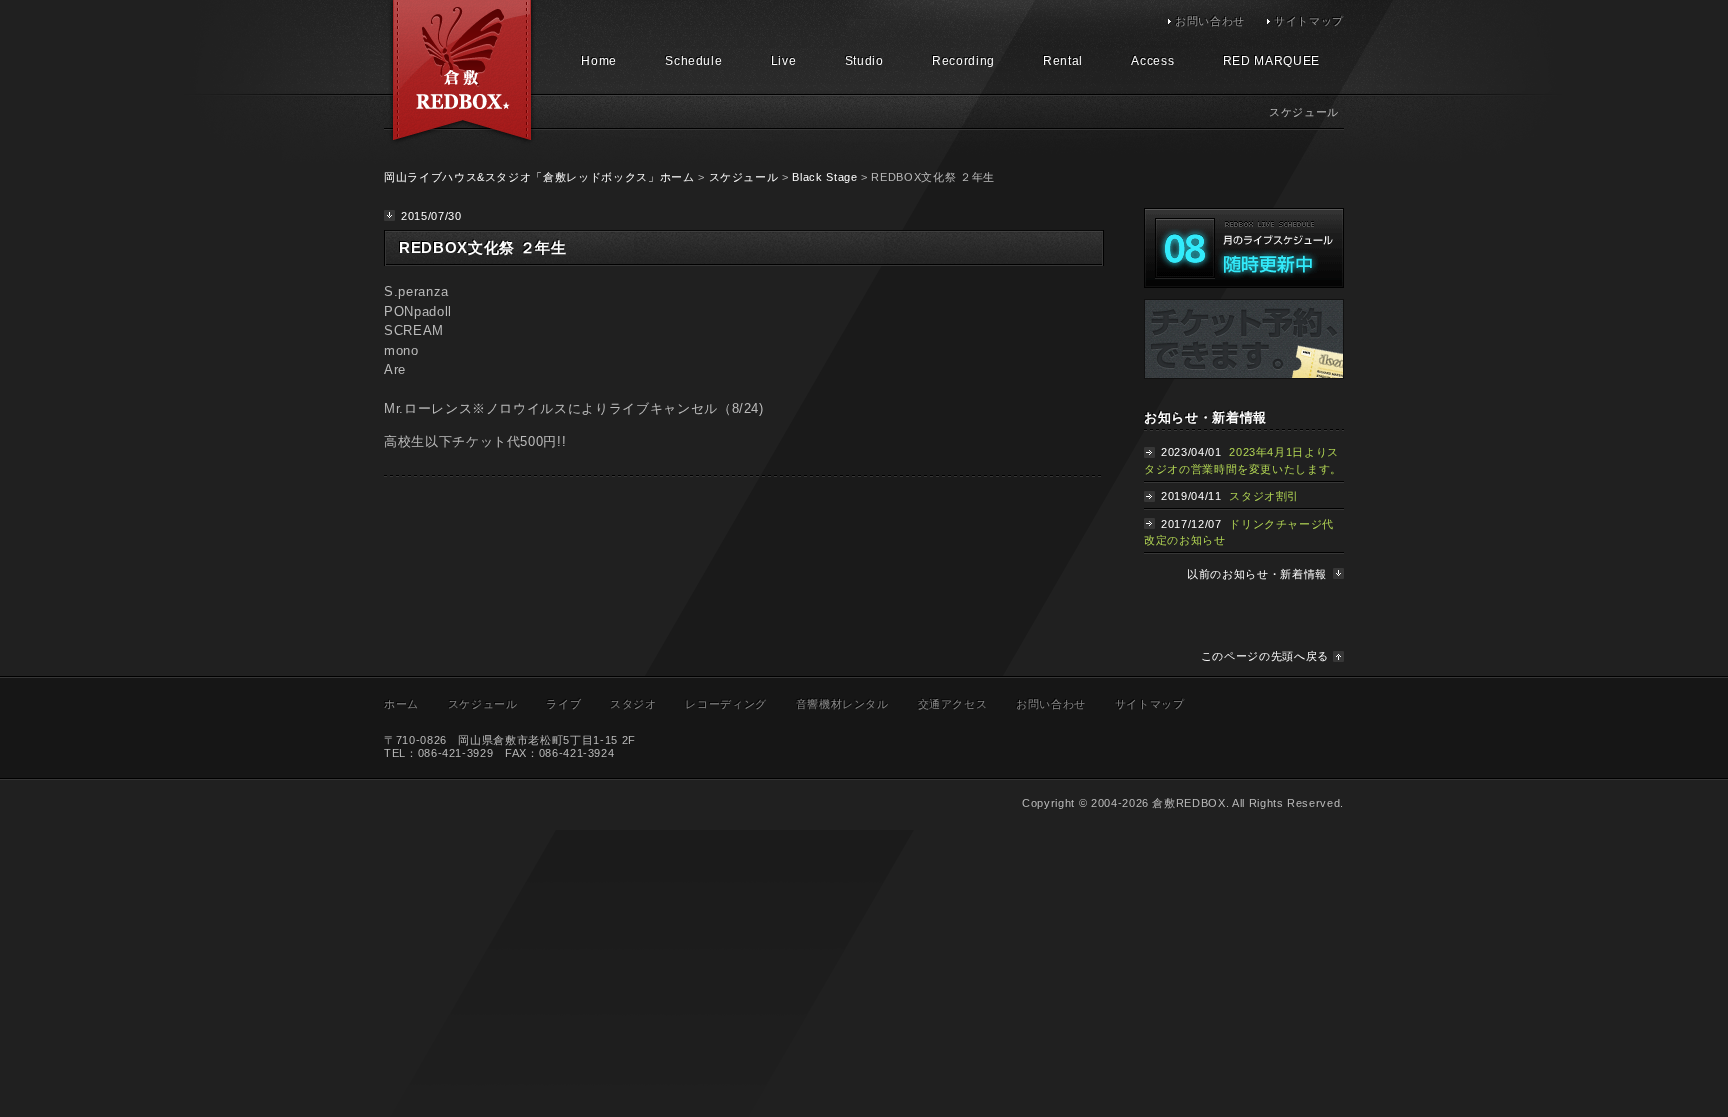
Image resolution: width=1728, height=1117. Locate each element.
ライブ (563, 704)
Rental (1063, 61)
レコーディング (726, 704)
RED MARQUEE (1271, 61)
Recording (963, 61)
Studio (864, 61)
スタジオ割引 (1264, 496)
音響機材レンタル (842, 704)
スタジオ (633, 704)
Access (1152, 61)
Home (599, 61)
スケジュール (744, 177)
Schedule (693, 61)
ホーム (401, 704)
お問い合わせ (1210, 21)
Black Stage (824, 177)
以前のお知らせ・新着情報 (1257, 574)
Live (784, 61)
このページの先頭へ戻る (1265, 656)
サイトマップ (1309, 21)
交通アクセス (953, 704)
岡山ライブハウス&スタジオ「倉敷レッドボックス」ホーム (539, 177)
